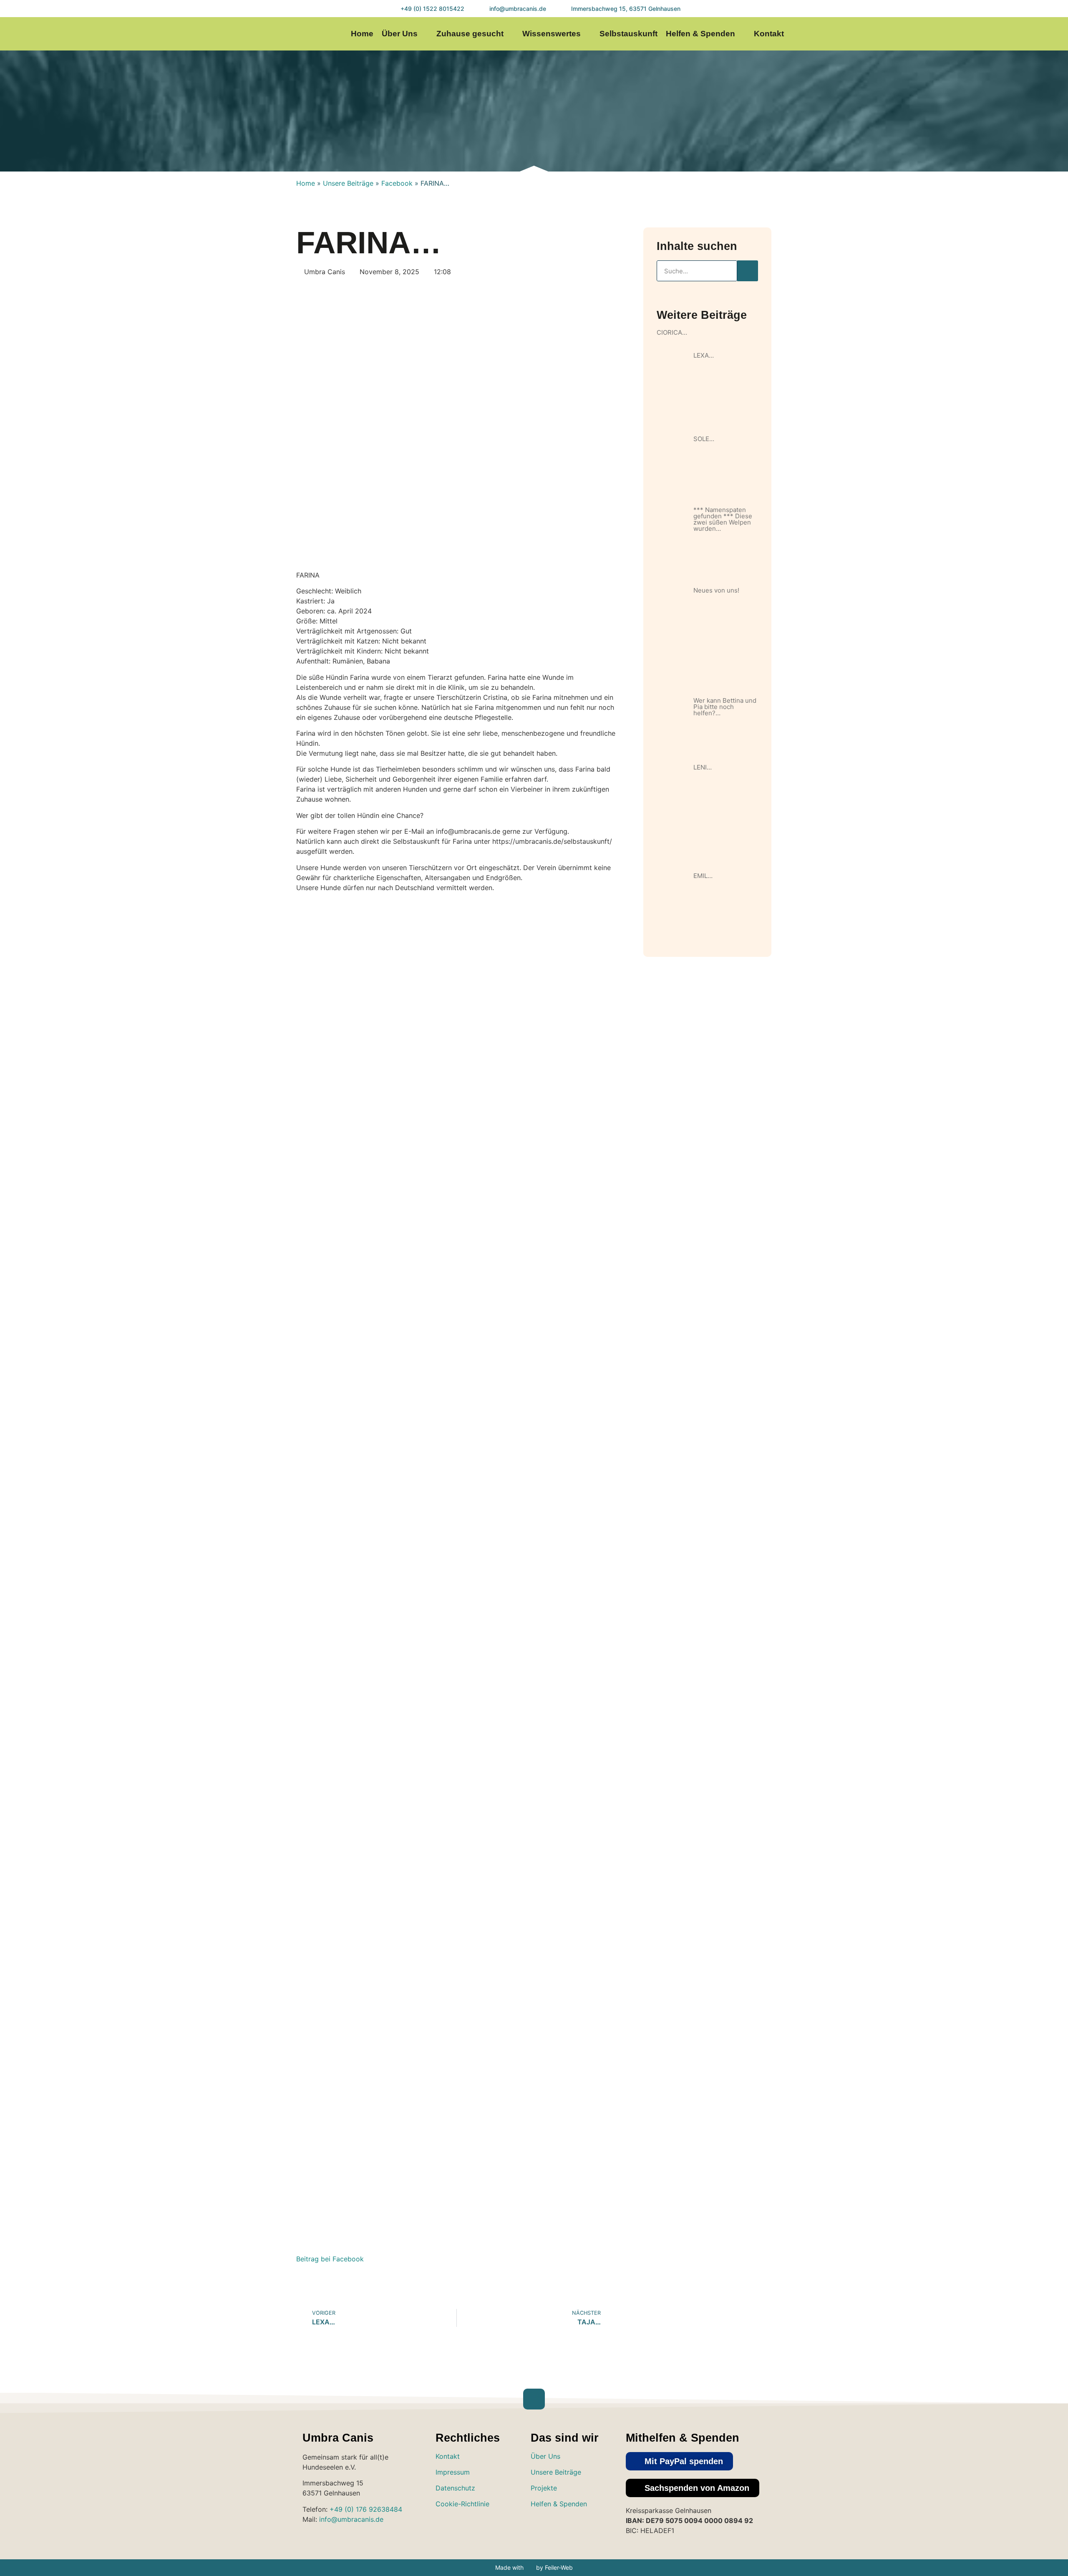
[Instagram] (974, 34)
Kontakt (769, 34)
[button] (679, 2461)
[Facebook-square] (566, 2528)
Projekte (544, 2488)
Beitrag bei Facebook (330, 2259)
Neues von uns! (716, 590)
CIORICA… (672, 332)
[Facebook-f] (990, 34)
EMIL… (703, 876)
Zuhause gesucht (470, 34)
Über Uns (400, 34)
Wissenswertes (552, 34)
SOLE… (704, 439)
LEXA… (704, 355)
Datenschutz (455, 2488)
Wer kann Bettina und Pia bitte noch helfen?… (725, 707)
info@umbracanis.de (351, 2519)
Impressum (453, 2472)
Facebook (397, 183)
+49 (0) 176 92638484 (366, 2509)
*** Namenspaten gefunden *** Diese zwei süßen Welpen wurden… (723, 519)
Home (362, 34)
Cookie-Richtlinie (462, 2504)
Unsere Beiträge (348, 183)
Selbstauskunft (628, 34)
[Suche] (748, 271)
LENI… (703, 767)
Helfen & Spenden (700, 34)
